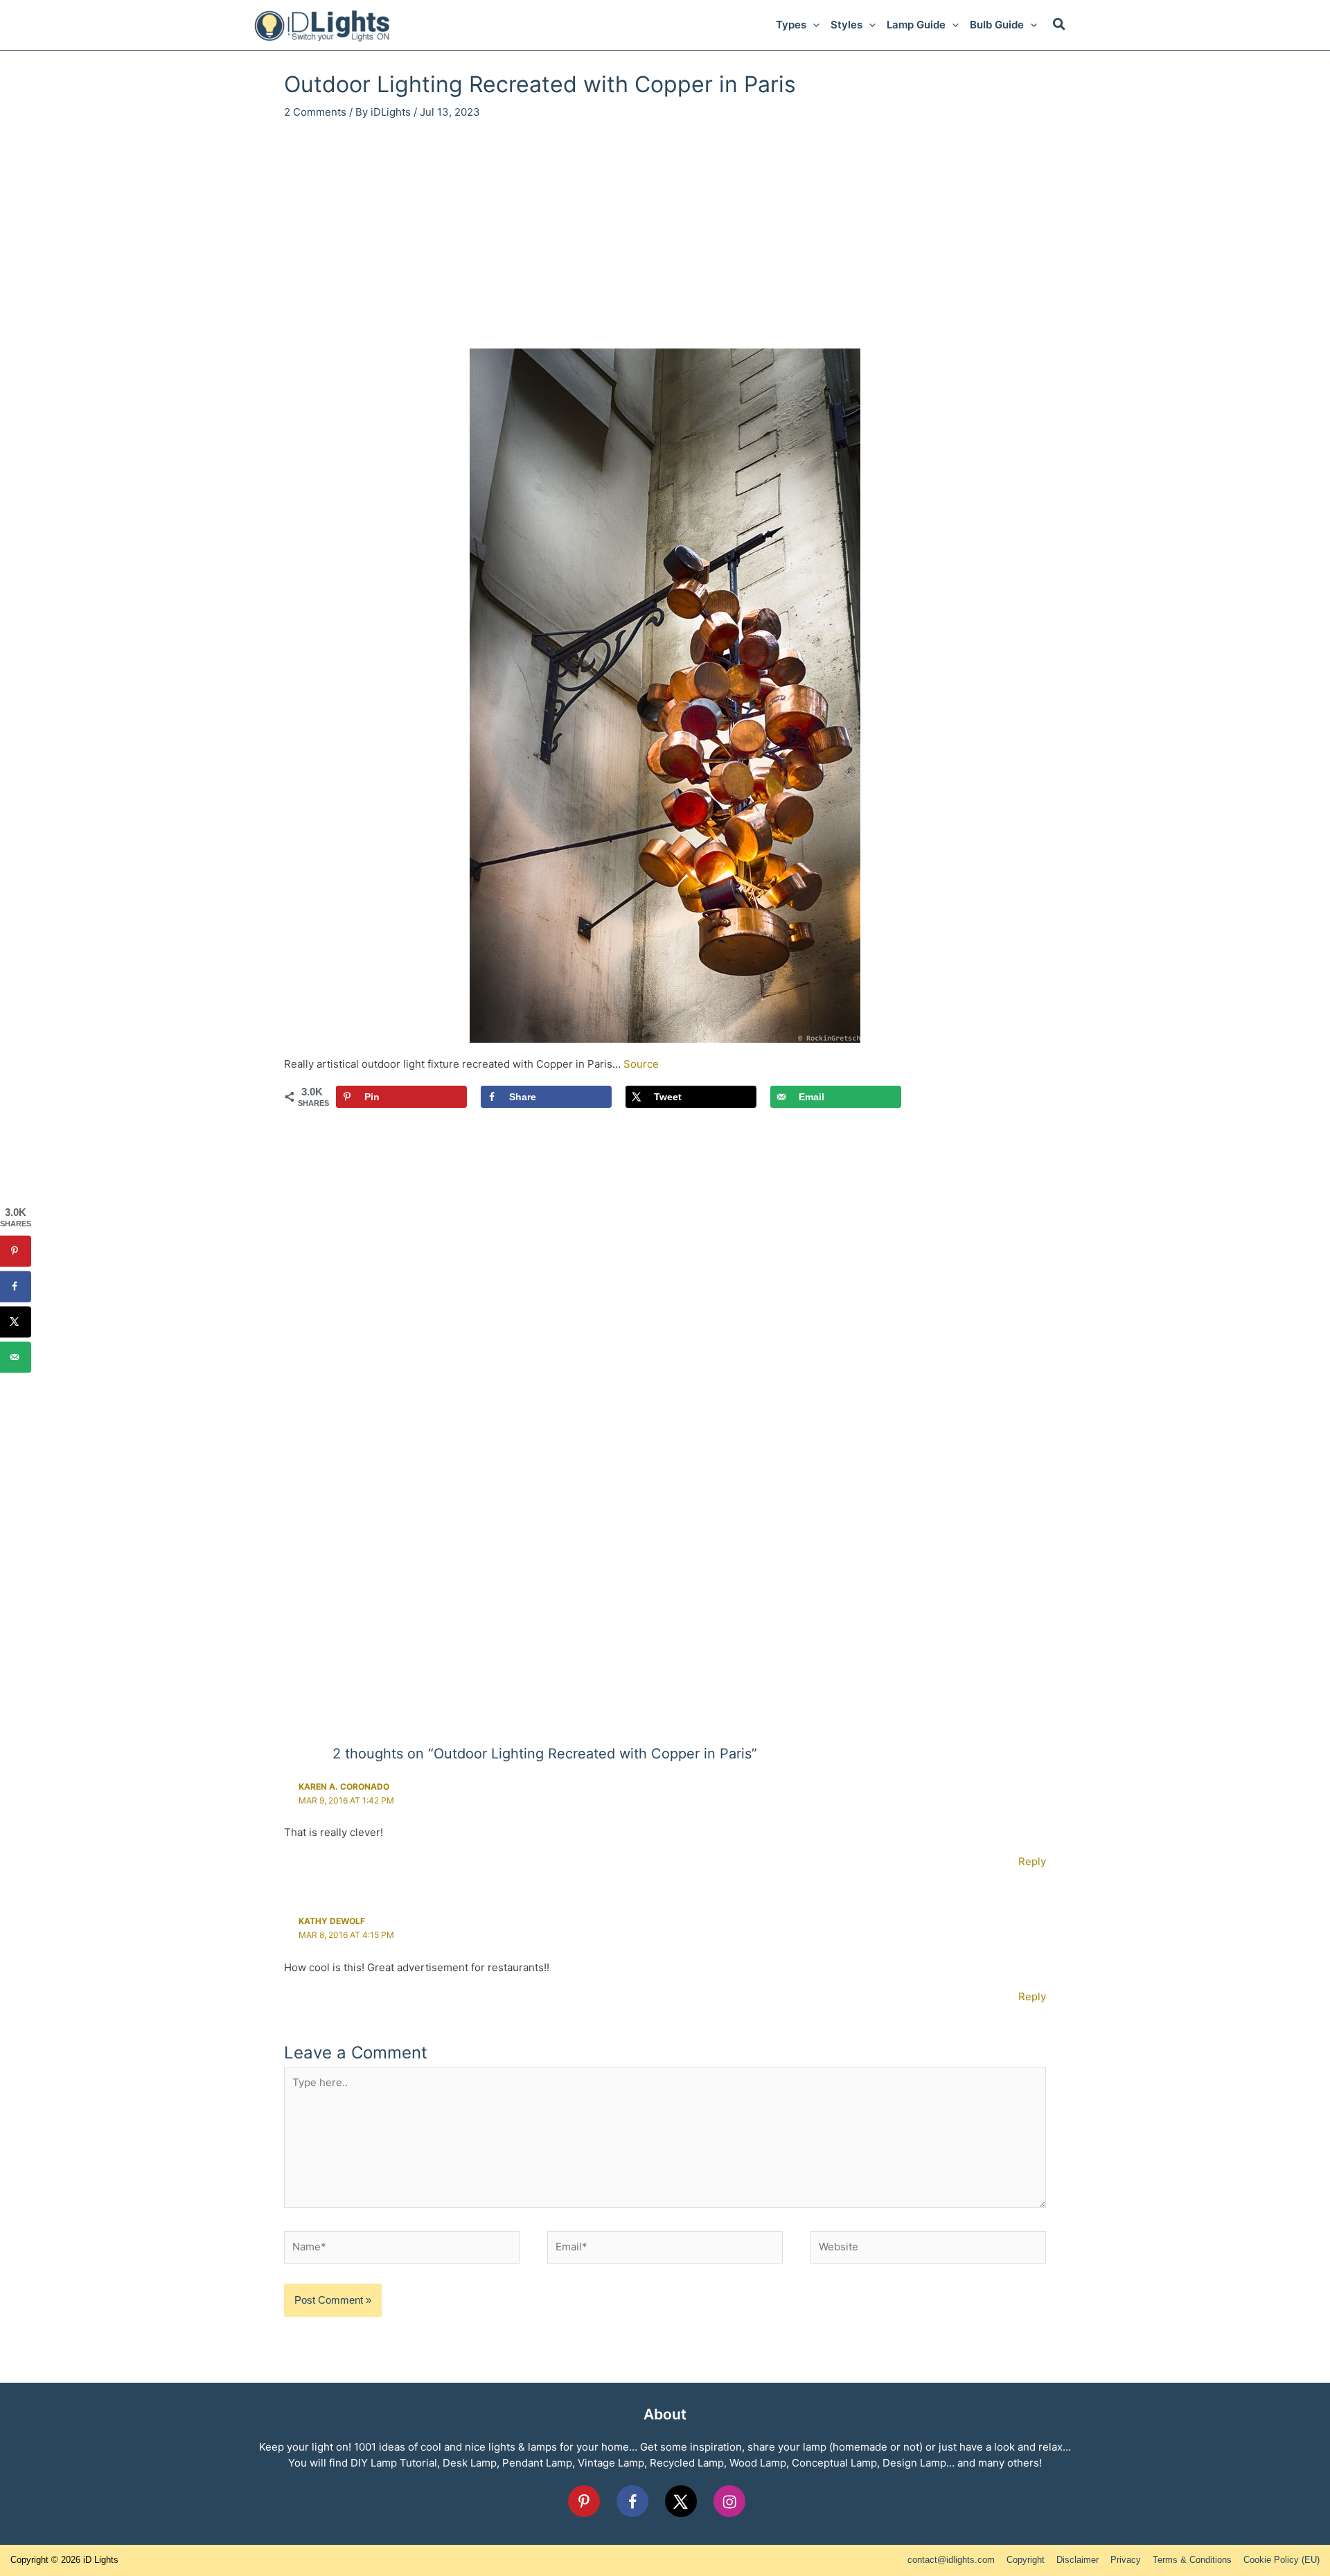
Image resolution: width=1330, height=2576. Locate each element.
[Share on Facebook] (16, 1286)
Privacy (1126, 2560)
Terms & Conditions (1192, 2560)
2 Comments (315, 112)
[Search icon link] (1060, 26)
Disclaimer (1078, 2560)
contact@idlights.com (951, 2560)
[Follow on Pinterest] (584, 2501)
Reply (1032, 1861)
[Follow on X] (681, 2501)
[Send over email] (16, 1357)
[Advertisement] (665, 238)
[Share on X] (16, 1322)
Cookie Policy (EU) (1282, 2560)
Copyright (1026, 2560)
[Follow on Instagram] (729, 2501)
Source (641, 1064)
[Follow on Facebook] (632, 2501)
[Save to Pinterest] (16, 1251)
